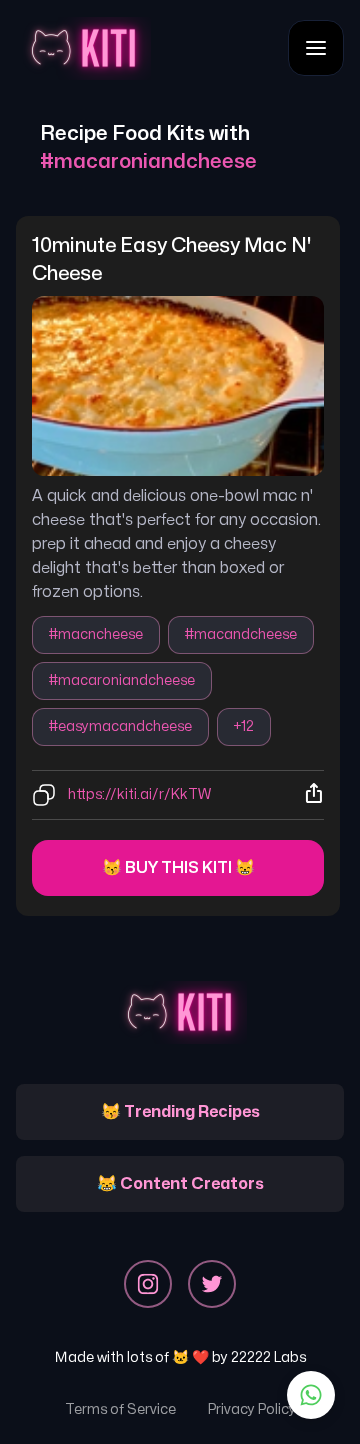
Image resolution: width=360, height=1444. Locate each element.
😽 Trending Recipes (180, 1112)
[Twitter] (212, 1284)
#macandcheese (241, 634)
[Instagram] (148, 1284)
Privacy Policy (252, 1409)
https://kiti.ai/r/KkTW (139, 794)
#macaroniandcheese (122, 680)
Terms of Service (120, 1409)
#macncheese (96, 634)
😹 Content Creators (180, 1184)
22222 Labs (268, 1357)
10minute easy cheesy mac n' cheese (173, 259)
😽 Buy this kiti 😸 (178, 868)
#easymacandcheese (120, 726)
